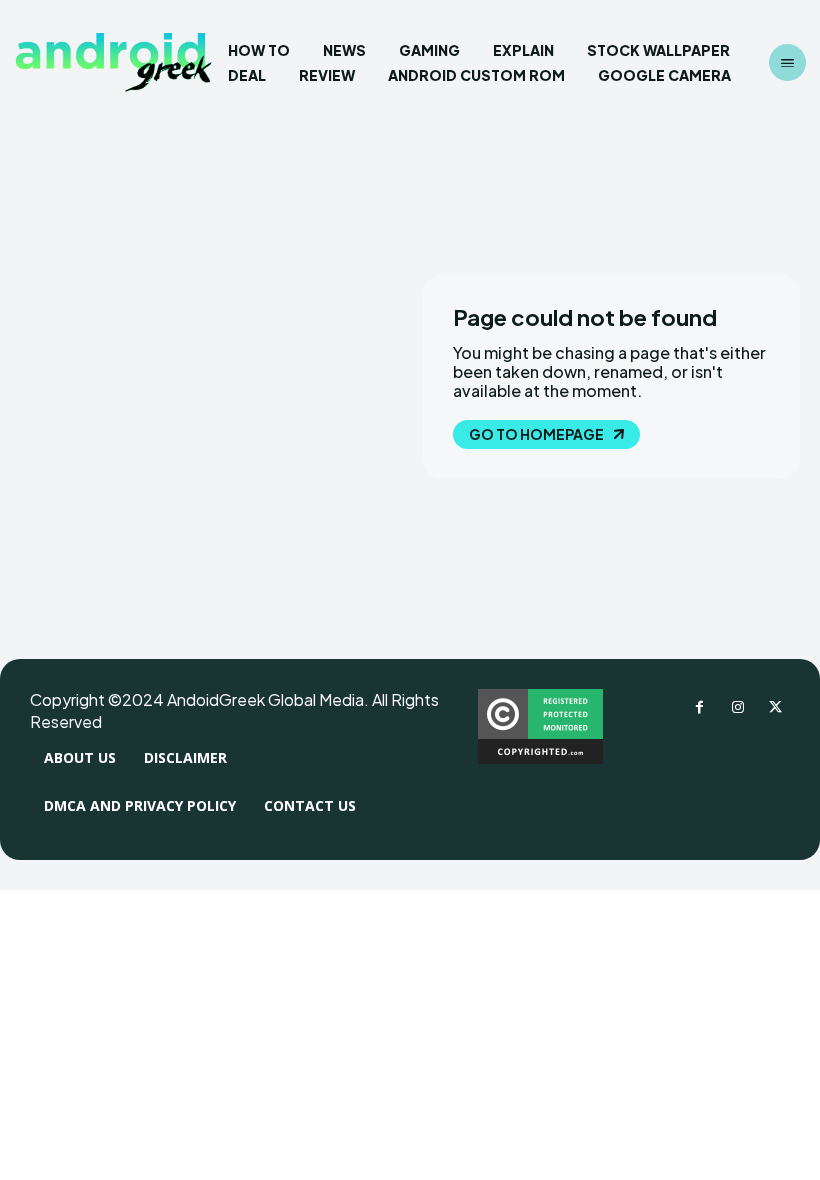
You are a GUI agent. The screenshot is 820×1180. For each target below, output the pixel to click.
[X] (776, 708)
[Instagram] (738, 708)
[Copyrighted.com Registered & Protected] (540, 758)
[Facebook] (700, 708)
